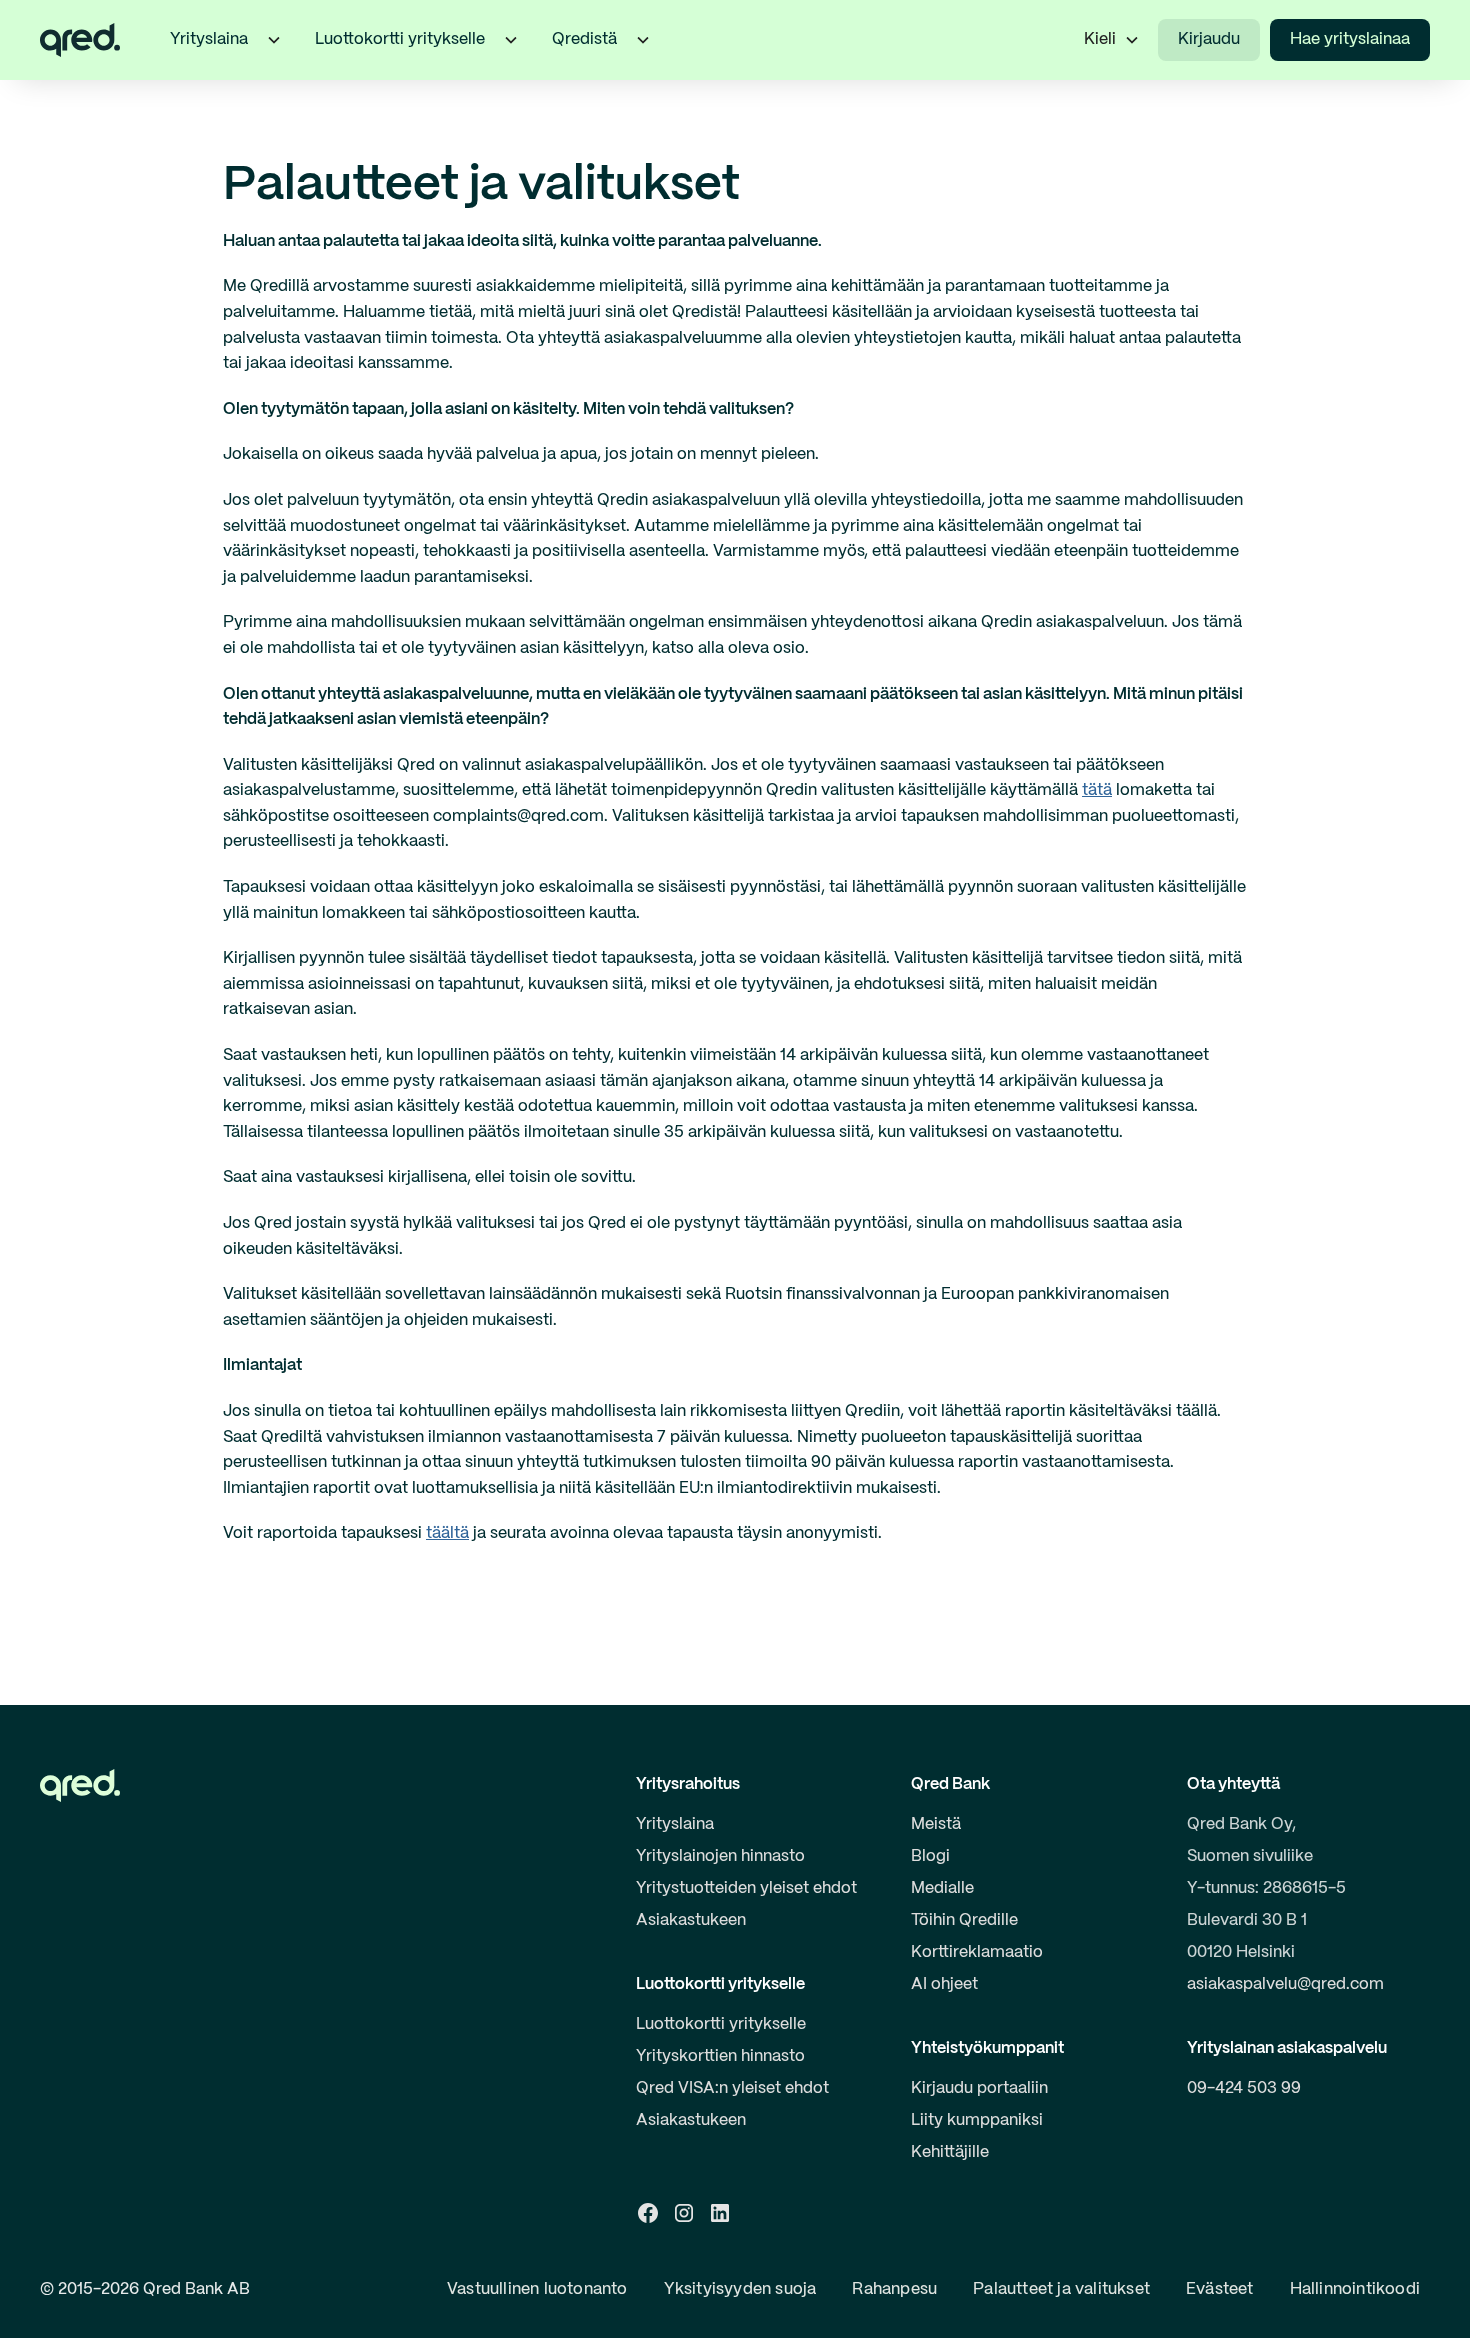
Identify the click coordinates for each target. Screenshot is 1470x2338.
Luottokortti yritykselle (721, 2024)
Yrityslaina (675, 1824)
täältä (447, 1533)
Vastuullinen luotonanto (537, 2289)
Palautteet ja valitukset (1061, 2289)
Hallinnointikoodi (1355, 2289)
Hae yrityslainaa (1350, 39)
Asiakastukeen (691, 1920)
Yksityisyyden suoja (740, 2289)
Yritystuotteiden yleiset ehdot (746, 1888)
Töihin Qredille (964, 1920)
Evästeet (1220, 2289)
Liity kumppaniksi (977, 2120)
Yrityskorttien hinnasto (720, 2056)
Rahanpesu (894, 2289)
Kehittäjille (950, 2152)
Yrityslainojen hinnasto (720, 1856)
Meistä (936, 1824)
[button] (274, 40)
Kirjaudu (1209, 39)
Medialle (942, 1888)
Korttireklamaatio (977, 1952)
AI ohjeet (944, 1984)
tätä (1097, 790)
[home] (80, 40)
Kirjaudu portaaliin (979, 2088)
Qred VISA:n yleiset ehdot (732, 2088)
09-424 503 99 (1244, 2088)
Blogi (930, 1856)
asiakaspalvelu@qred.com (1285, 1984)
